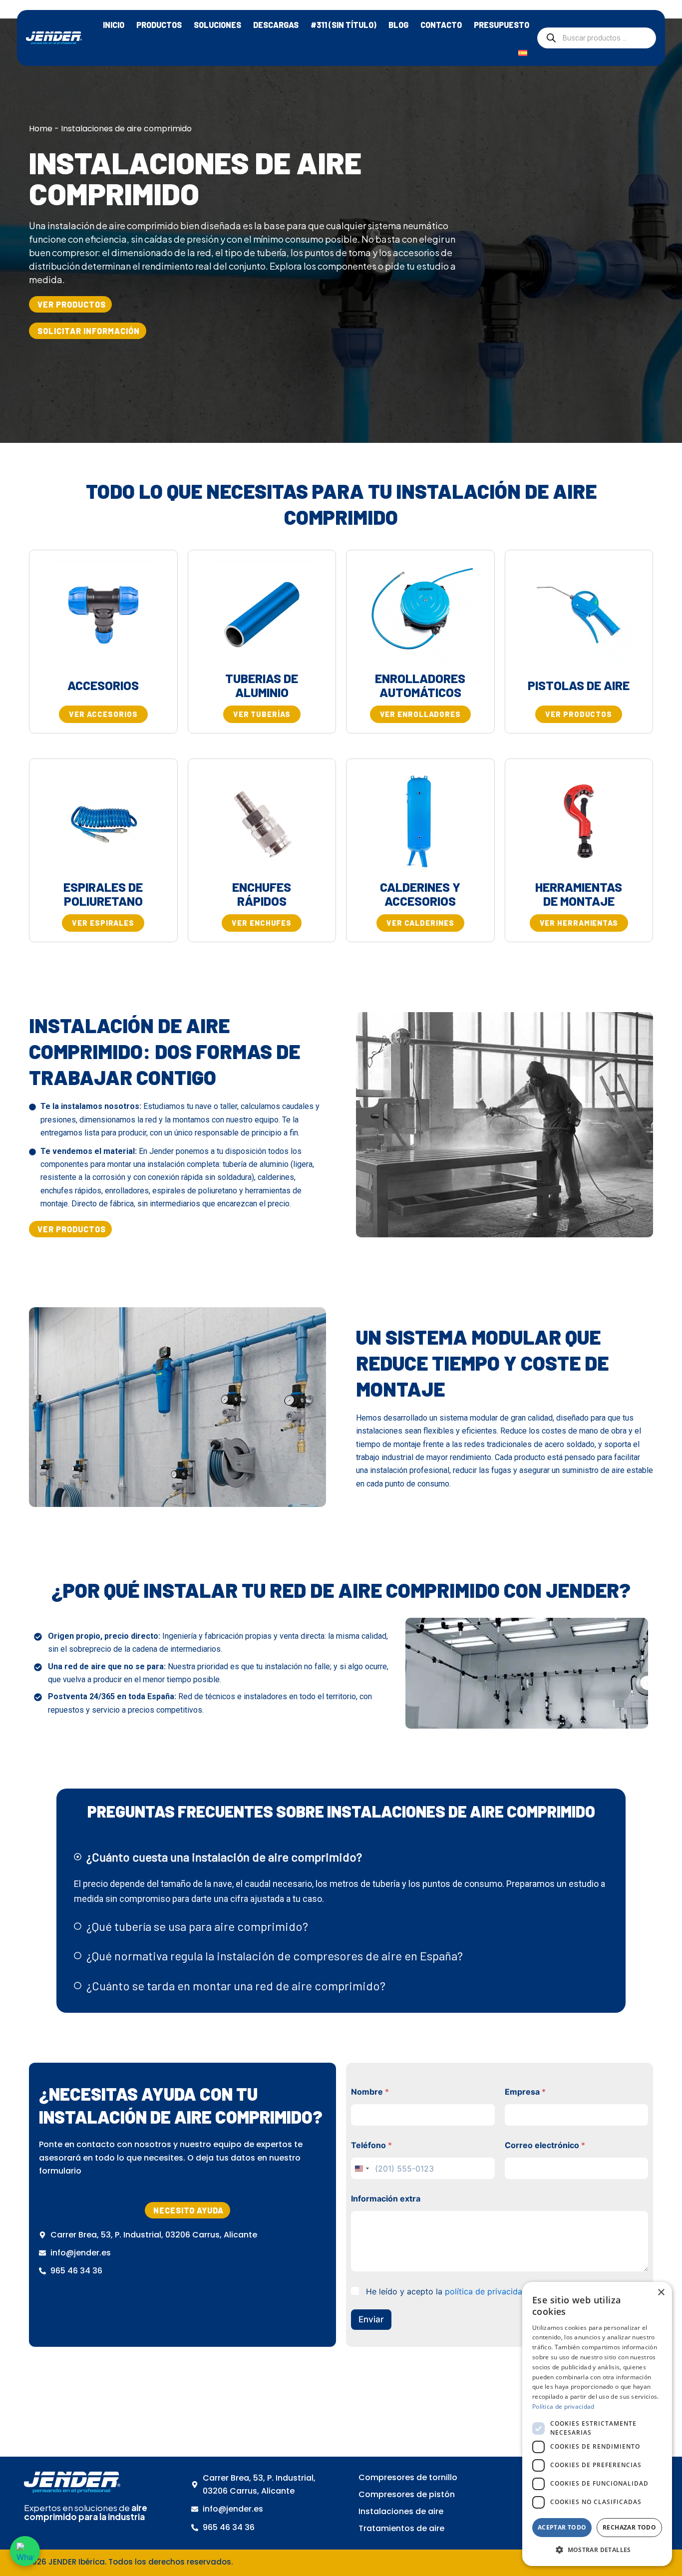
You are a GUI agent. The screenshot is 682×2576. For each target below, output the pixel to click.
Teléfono (371, 2145)
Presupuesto (502, 25)
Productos (159, 25)
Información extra (386, 2199)
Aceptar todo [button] (562, 2527)
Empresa (525, 2092)
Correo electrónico (545, 2145)
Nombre (370, 2092)
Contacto (441, 25)
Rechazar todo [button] (629, 2527)
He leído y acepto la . (448, 2291)
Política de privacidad (563, 2406)
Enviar (371, 2319)
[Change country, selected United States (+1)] (361, 2168)
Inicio (114, 25)
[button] (70, 1229)
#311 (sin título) (343, 25)
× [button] (661, 2293)
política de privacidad (486, 2291)
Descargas (276, 25)
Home (41, 129)
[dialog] (597, 2424)
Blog (398, 25)
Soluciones (217, 25)
